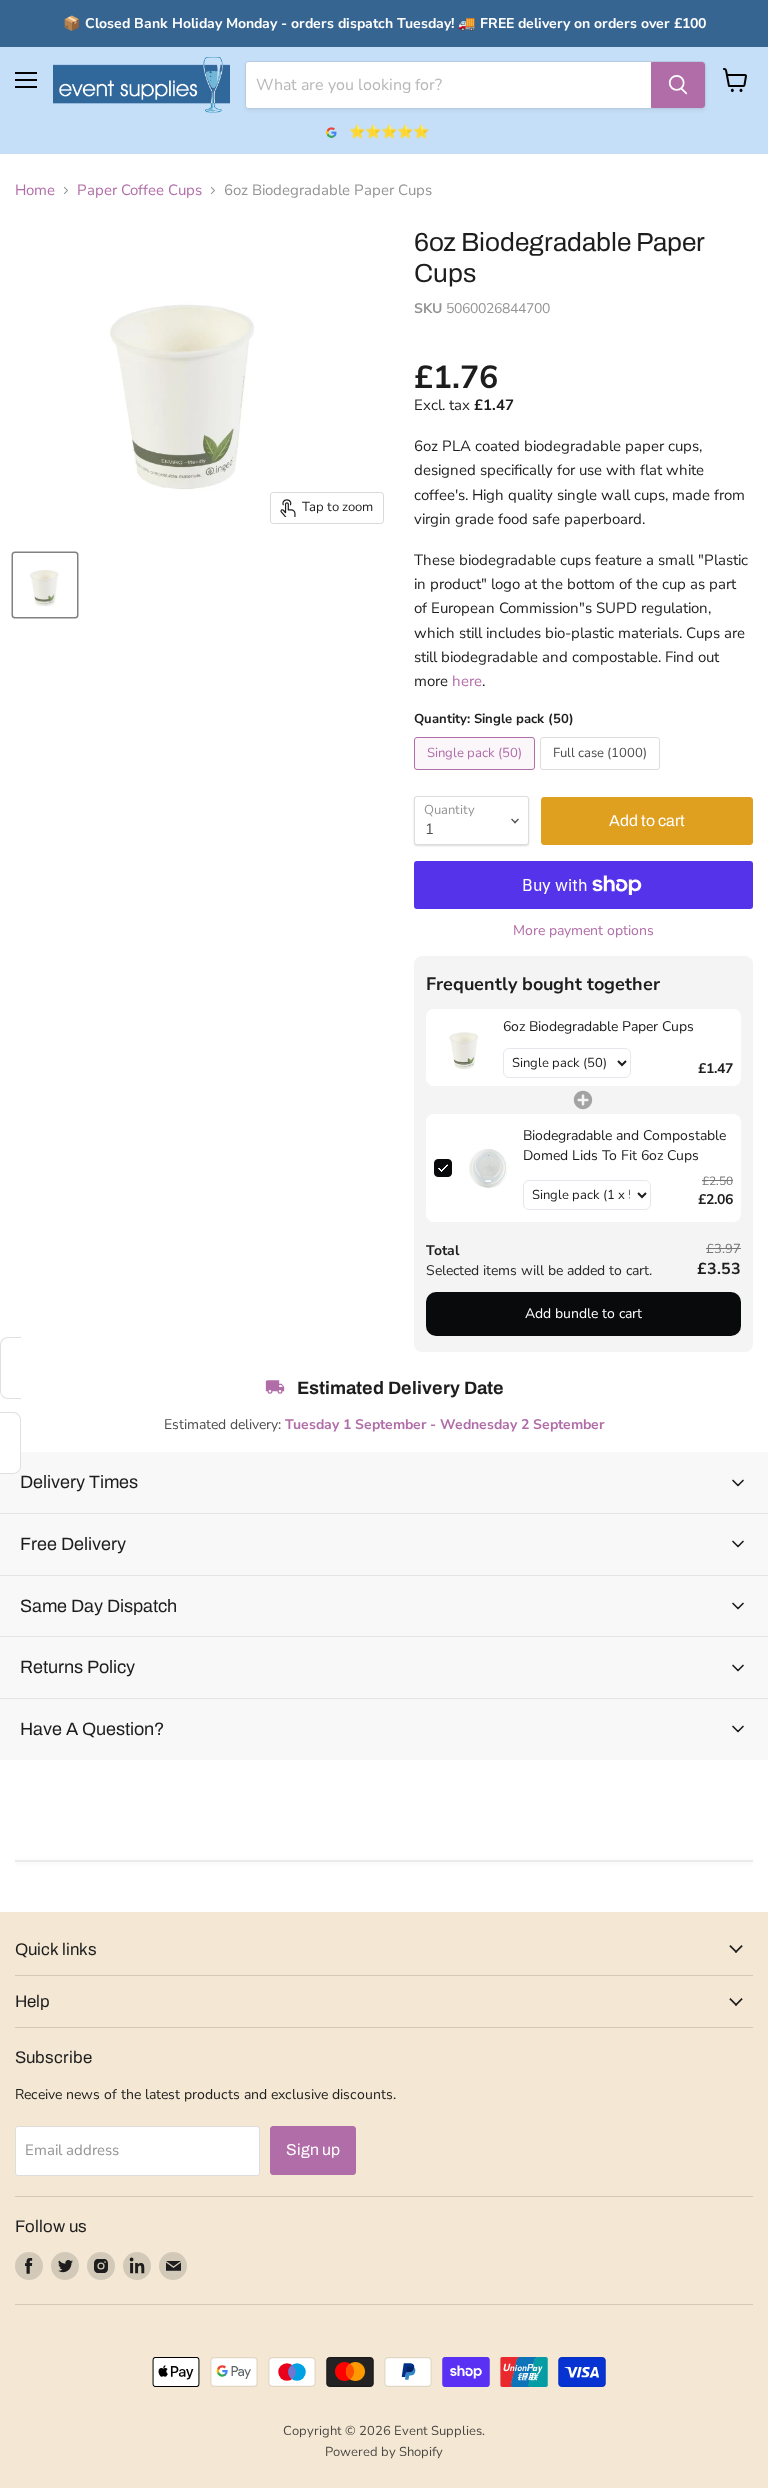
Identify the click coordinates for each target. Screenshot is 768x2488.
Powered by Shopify (384, 2452)
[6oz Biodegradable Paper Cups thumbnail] (45, 585)
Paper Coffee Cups (139, 190)
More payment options (583, 931)
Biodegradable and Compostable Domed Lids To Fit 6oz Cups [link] (624, 1145)
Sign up (313, 2149)
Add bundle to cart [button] (583, 1313)
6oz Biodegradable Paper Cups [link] (598, 1026)
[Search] (678, 85)
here (467, 681)
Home (35, 190)
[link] (464, 1047)
